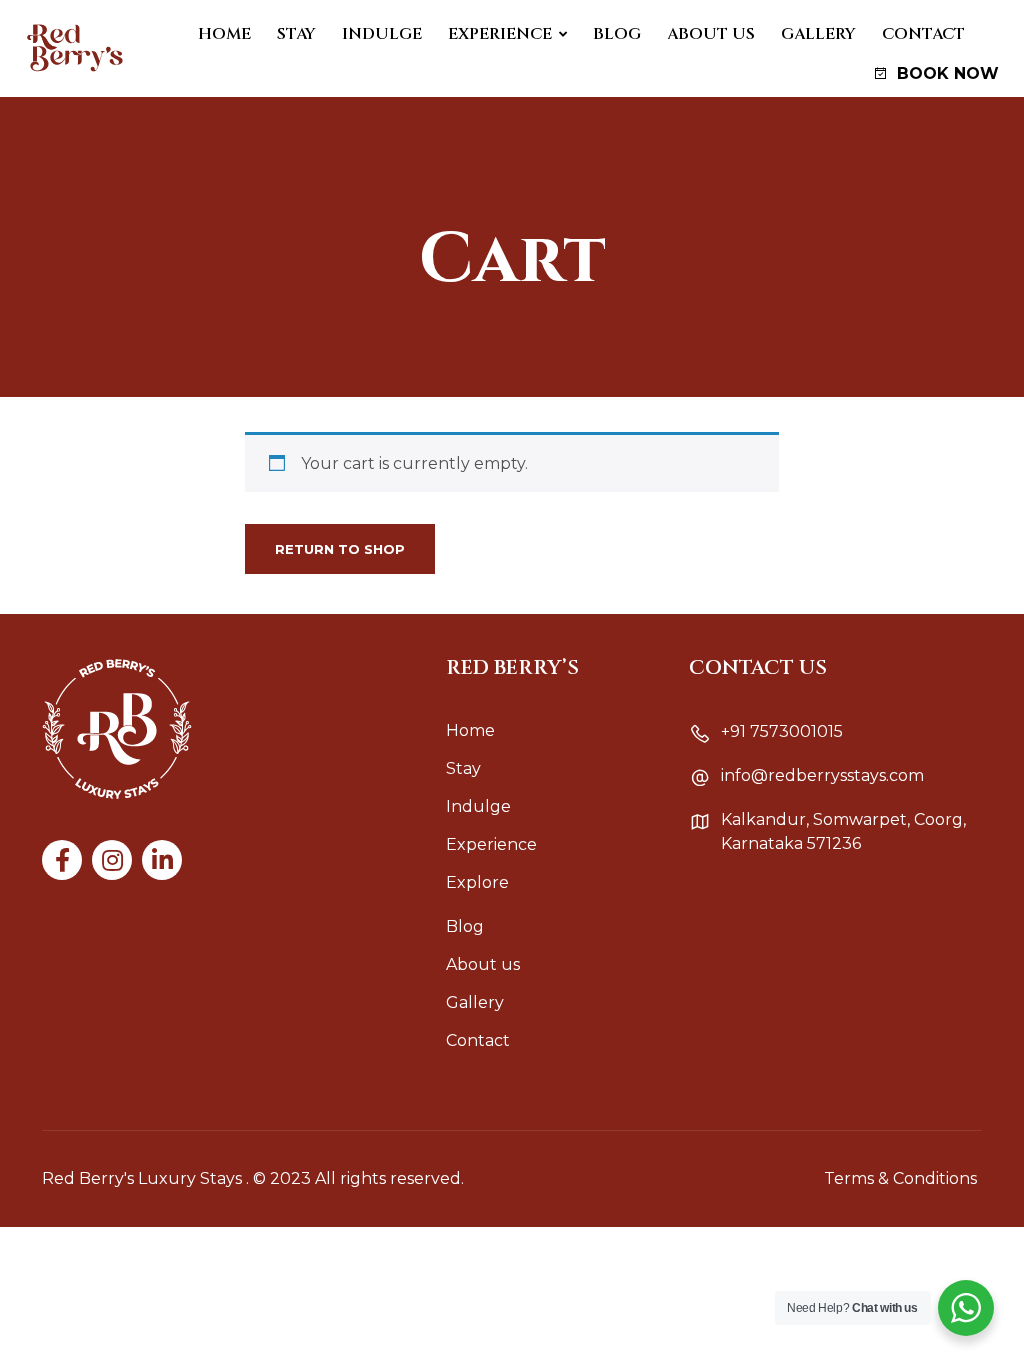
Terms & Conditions (900, 1178)
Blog (617, 34)
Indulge (382, 34)
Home (224, 34)
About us (711, 34)
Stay (296, 34)
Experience (500, 34)
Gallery (818, 34)
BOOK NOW (945, 73)
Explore (477, 882)
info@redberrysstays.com (822, 775)
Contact (923, 34)
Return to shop (340, 549)
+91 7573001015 (782, 731)
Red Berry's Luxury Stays (142, 1178)
